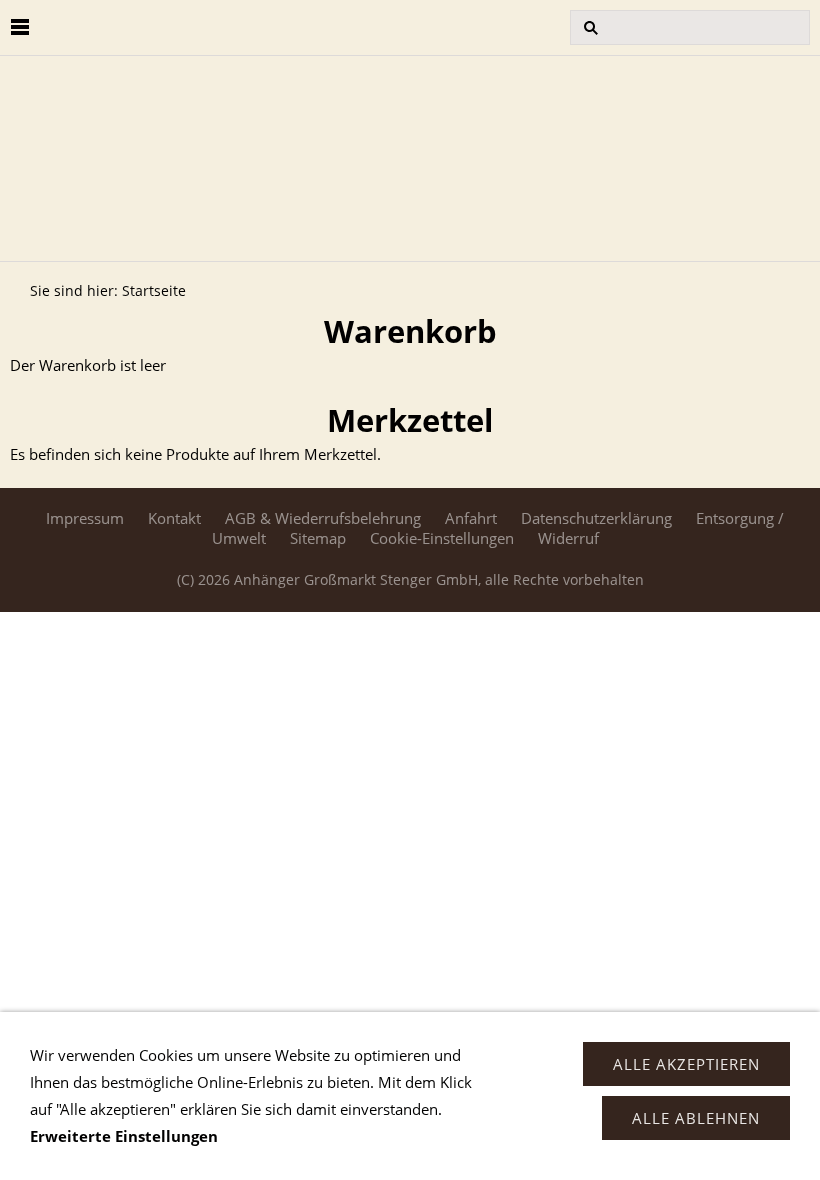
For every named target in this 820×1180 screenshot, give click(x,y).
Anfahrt (471, 518)
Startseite (154, 291)
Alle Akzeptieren (686, 1064)
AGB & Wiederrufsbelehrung (323, 518)
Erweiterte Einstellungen (124, 1136)
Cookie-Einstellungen (442, 538)
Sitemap (318, 538)
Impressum (85, 518)
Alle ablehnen (696, 1118)
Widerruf (568, 538)
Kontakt (174, 518)
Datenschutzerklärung (596, 518)
